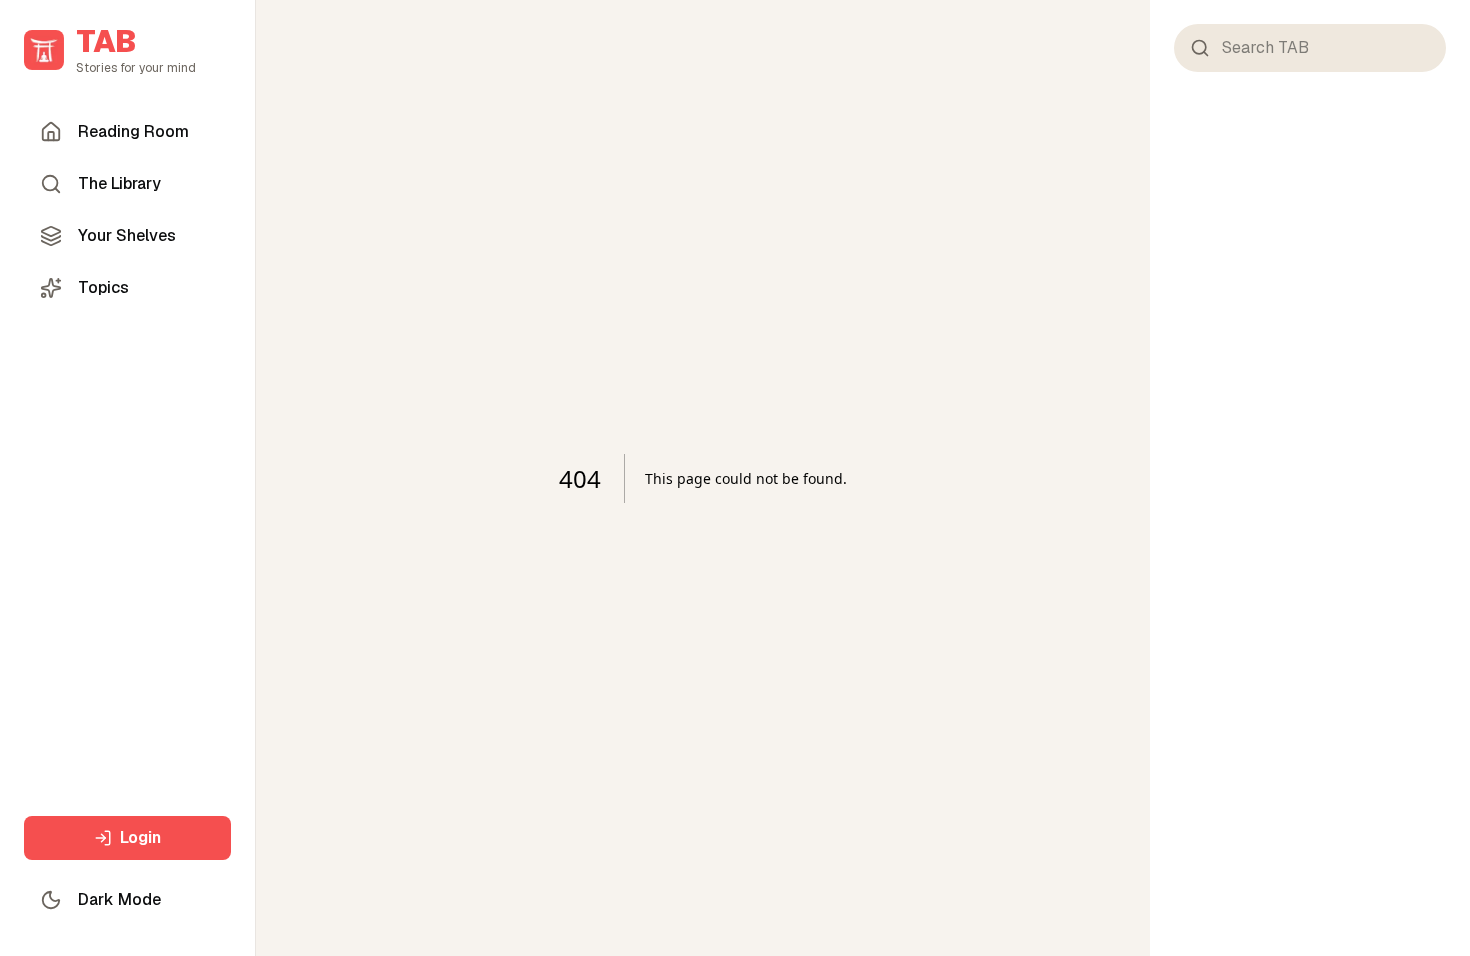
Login (140, 837)
